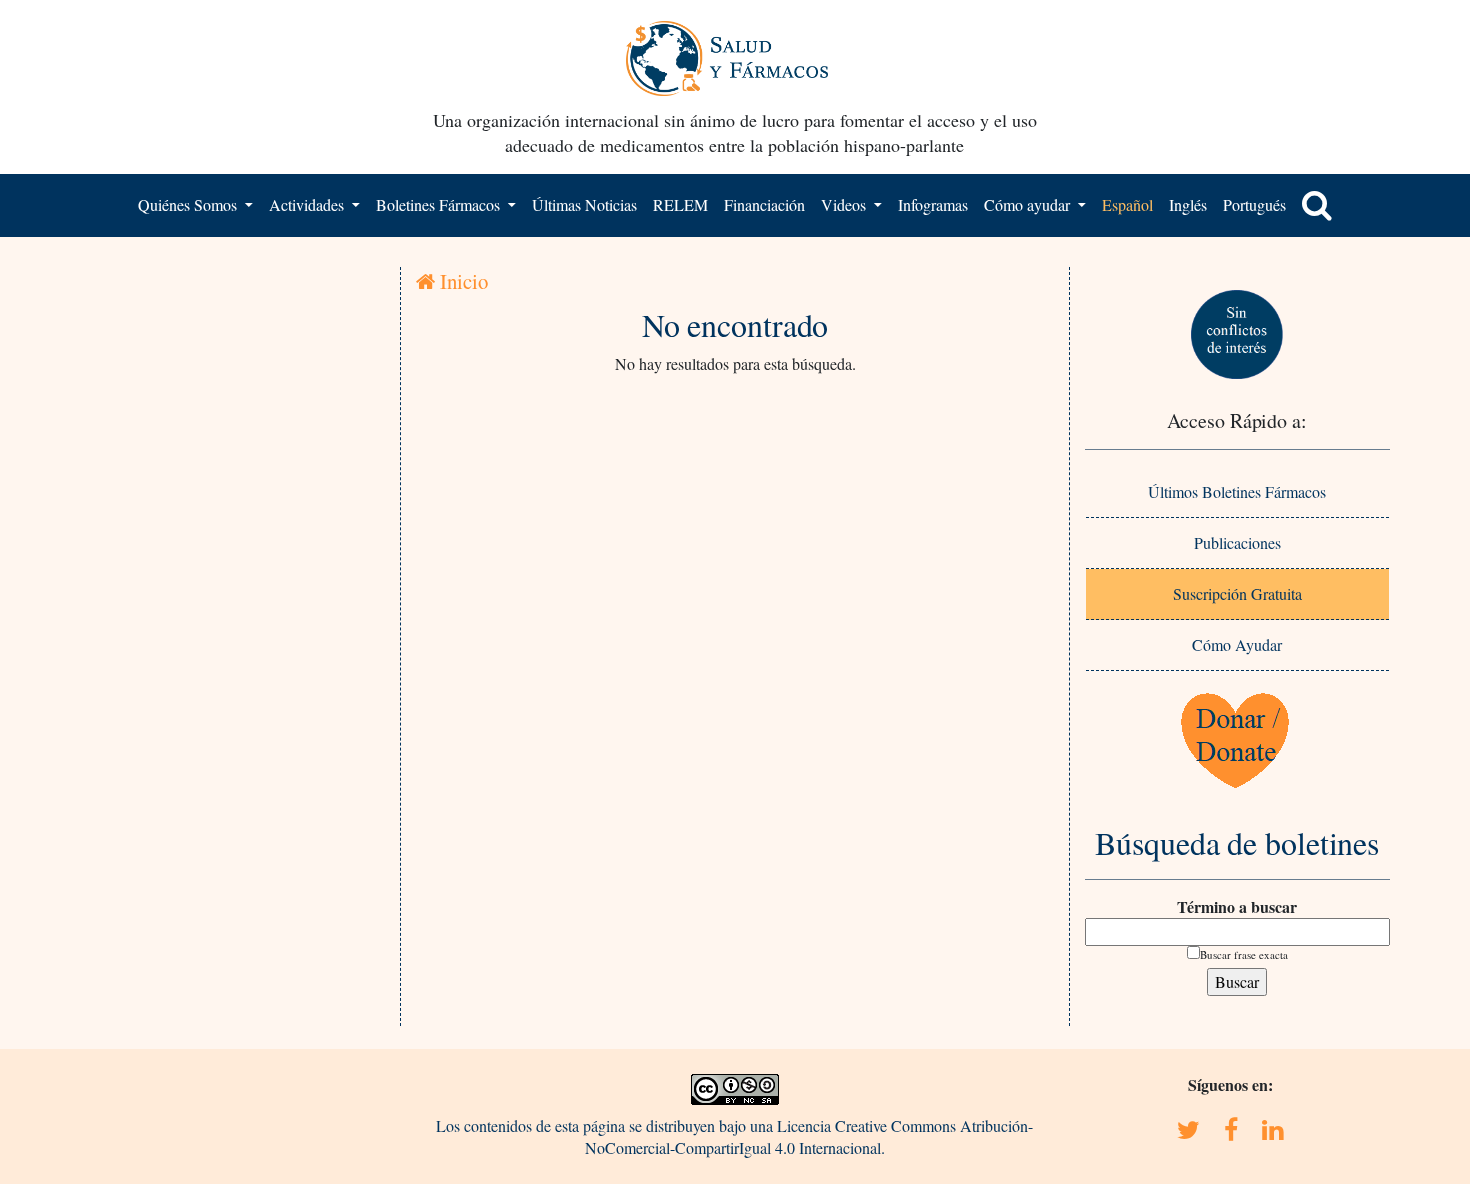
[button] (1317, 205)
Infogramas (933, 204)
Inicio (461, 281)
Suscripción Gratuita (1237, 593)
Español (1127, 204)
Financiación (764, 204)
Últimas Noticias (584, 204)
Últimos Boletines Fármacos (1237, 491)
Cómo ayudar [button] (1029, 204)
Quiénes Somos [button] (189, 204)
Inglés (1188, 204)
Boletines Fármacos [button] (440, 204)
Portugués (1254, 204)
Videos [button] (845, 204)
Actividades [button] (308, 204)
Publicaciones (1237, 542)
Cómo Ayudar (1237, 644)
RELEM (680, 204)
